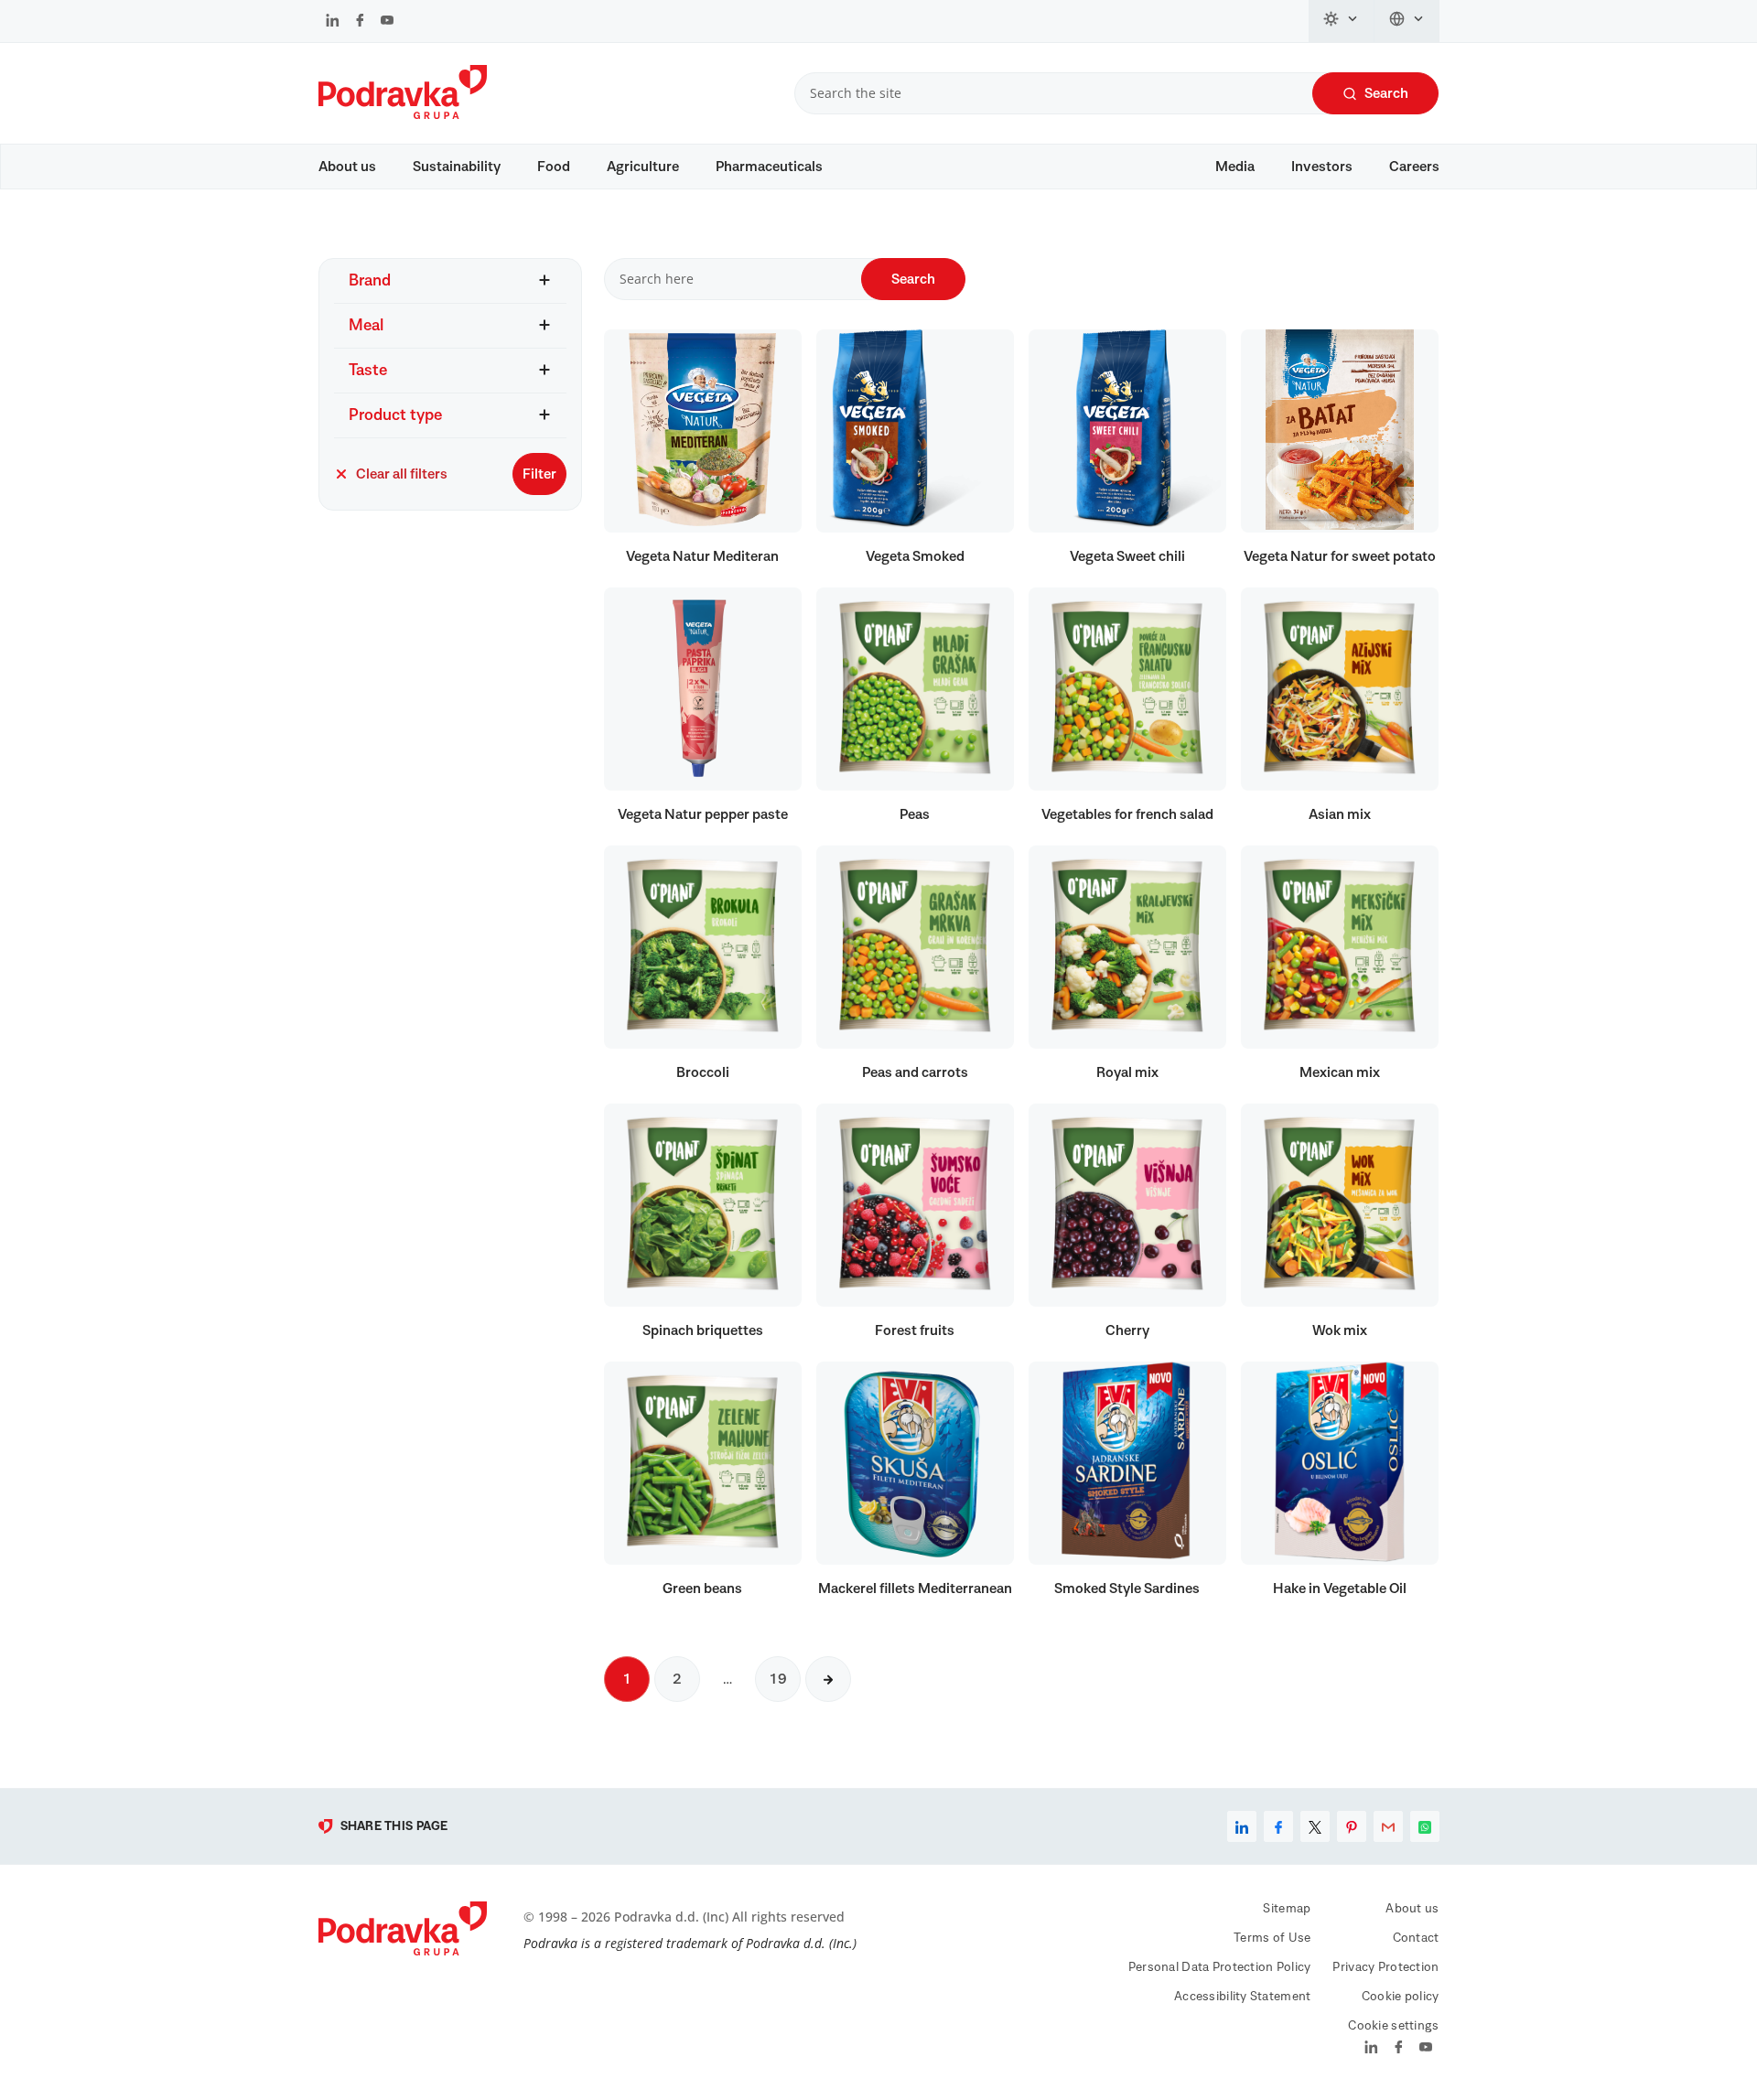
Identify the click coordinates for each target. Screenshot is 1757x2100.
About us (347, 167)
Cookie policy (1401, 1997)
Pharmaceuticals (769, 167)
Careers (1414, 167)
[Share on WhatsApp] (1425, 1826)
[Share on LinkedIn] (1242, 1826)
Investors (1322, 167)
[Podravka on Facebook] (360, 22)
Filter (539, 474)
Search (1386, 93)
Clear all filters (402, 474)
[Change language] (1407, 21)
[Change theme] (1342, 21)
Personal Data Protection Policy (1220, 1967)
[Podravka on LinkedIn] (333, 22)
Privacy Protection (1385, 1967)
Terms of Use (1272, 1938)
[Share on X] (1315, 1826)
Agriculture (643, 167)
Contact (1416, 1938)
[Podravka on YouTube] (387, 22)
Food (554, 167)
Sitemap (1287, 1909)
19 (778, 1679)
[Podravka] (403, 114)
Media (1235, 167)
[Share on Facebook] (1278, 1826)
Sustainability (457, 167)
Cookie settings (1393, 2026)
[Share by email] (1388, 1826)
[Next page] (828, 1679)
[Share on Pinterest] (1352, 1826)
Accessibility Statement (1242, 1997)
